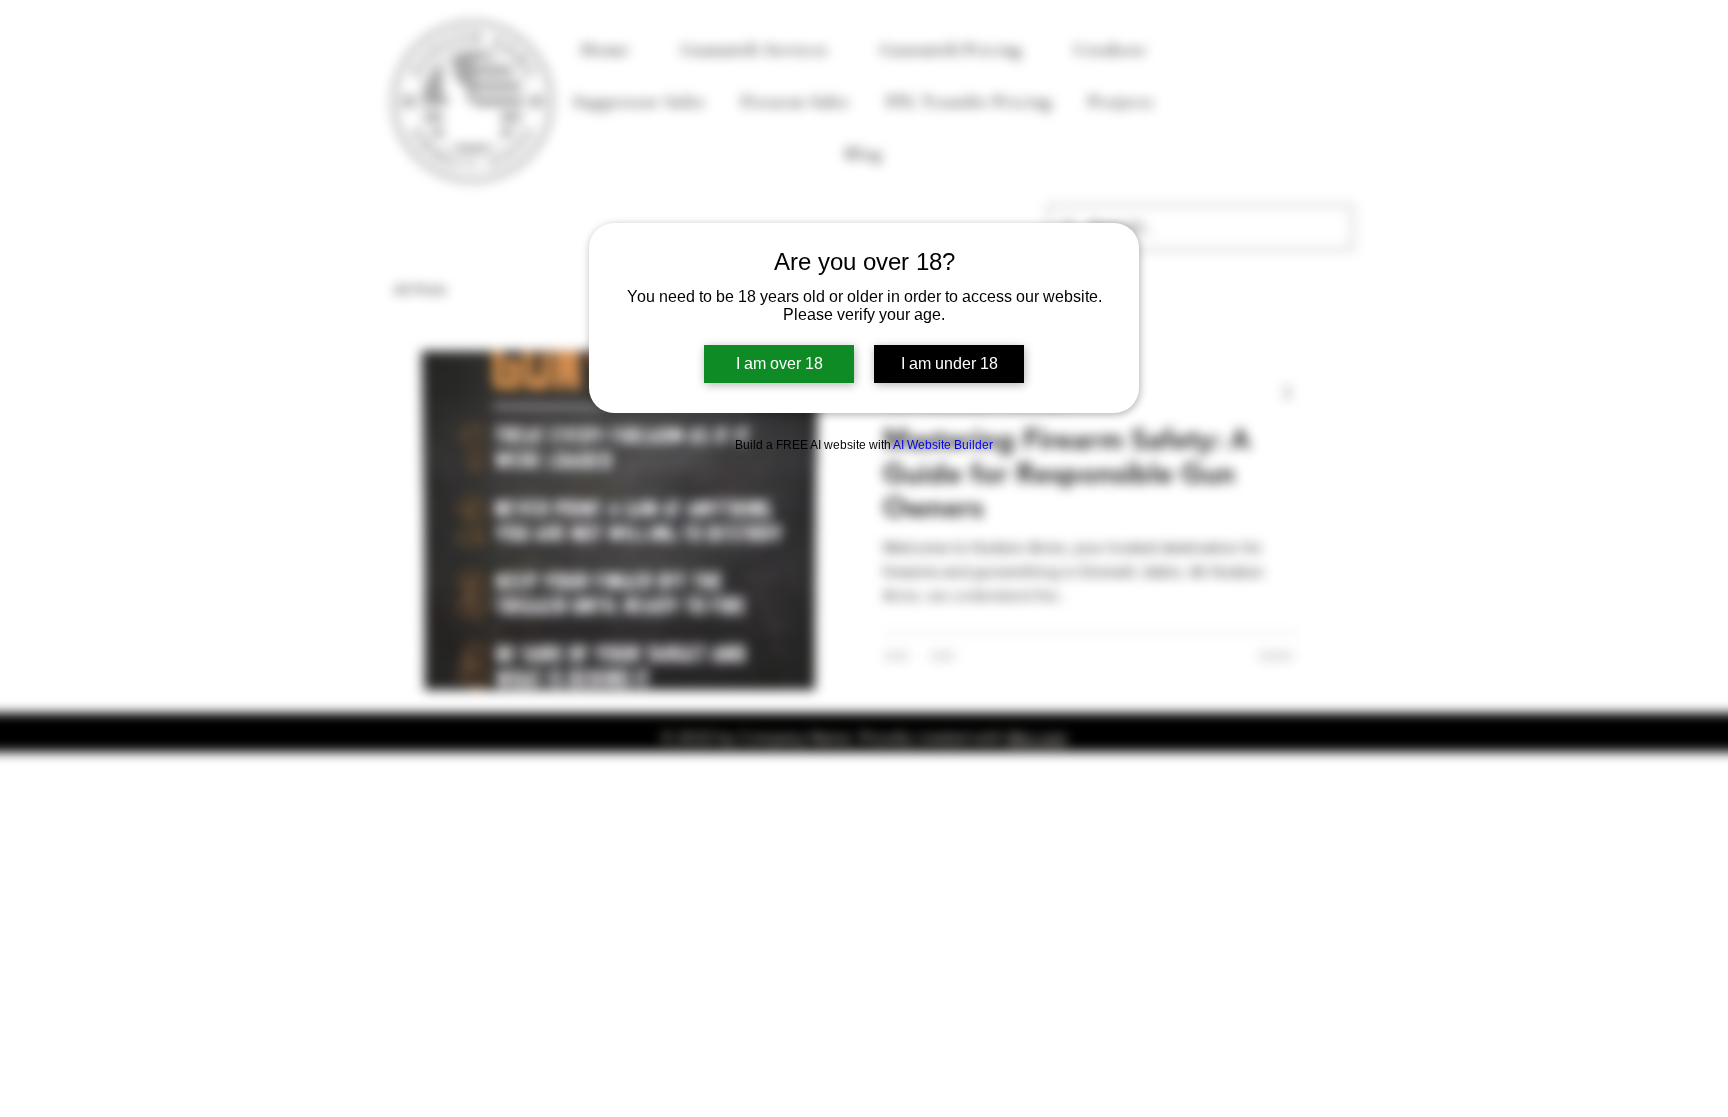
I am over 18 (779, 363)
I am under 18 (949, 363)
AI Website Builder (943, 445)
